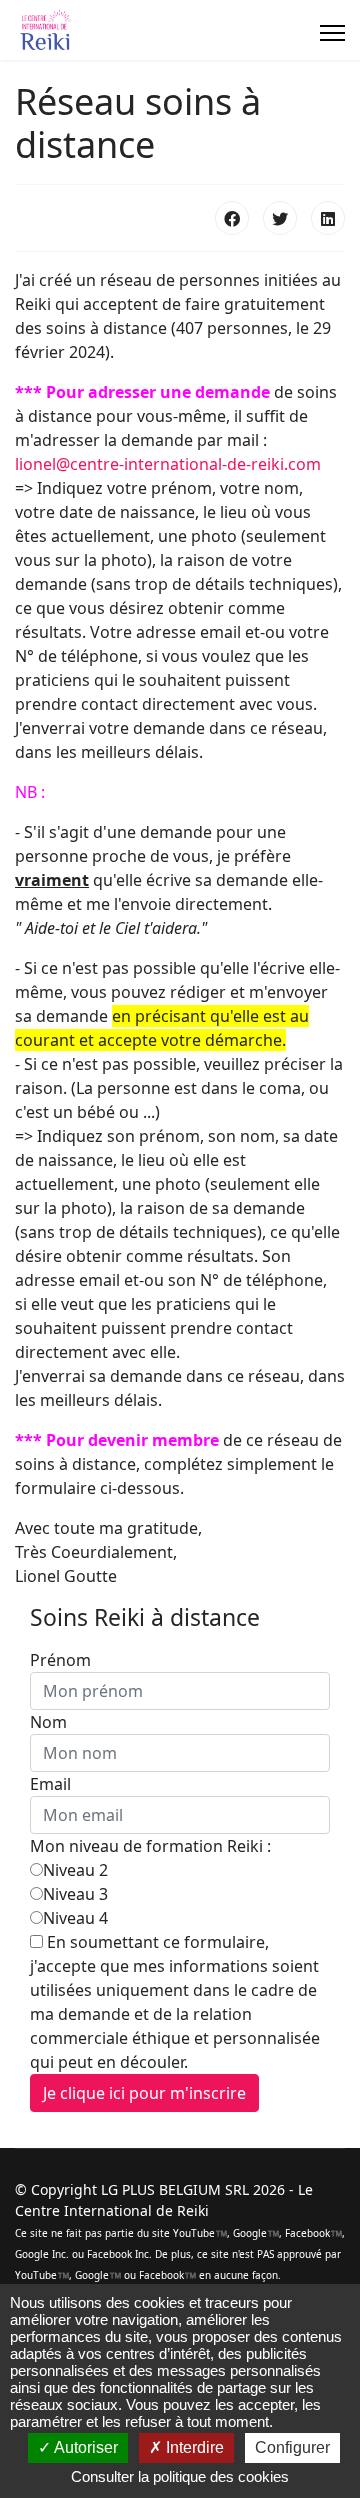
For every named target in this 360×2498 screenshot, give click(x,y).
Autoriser (84, 2447)
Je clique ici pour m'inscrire (144, 2093)
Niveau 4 (75, 1918)
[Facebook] (232, 218)
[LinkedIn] (328, 218)
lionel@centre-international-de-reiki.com (168, 464)
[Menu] (332, 33)
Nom (48, 1722)
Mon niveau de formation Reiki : (150, 1846)
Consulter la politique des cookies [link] (180, 2476)
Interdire (193, 2447)
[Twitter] (280, 218)
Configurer (292, 2447)
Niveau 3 (75, 1894)
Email (50, 1784)
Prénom (60, 1660)
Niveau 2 (75, 1870)
